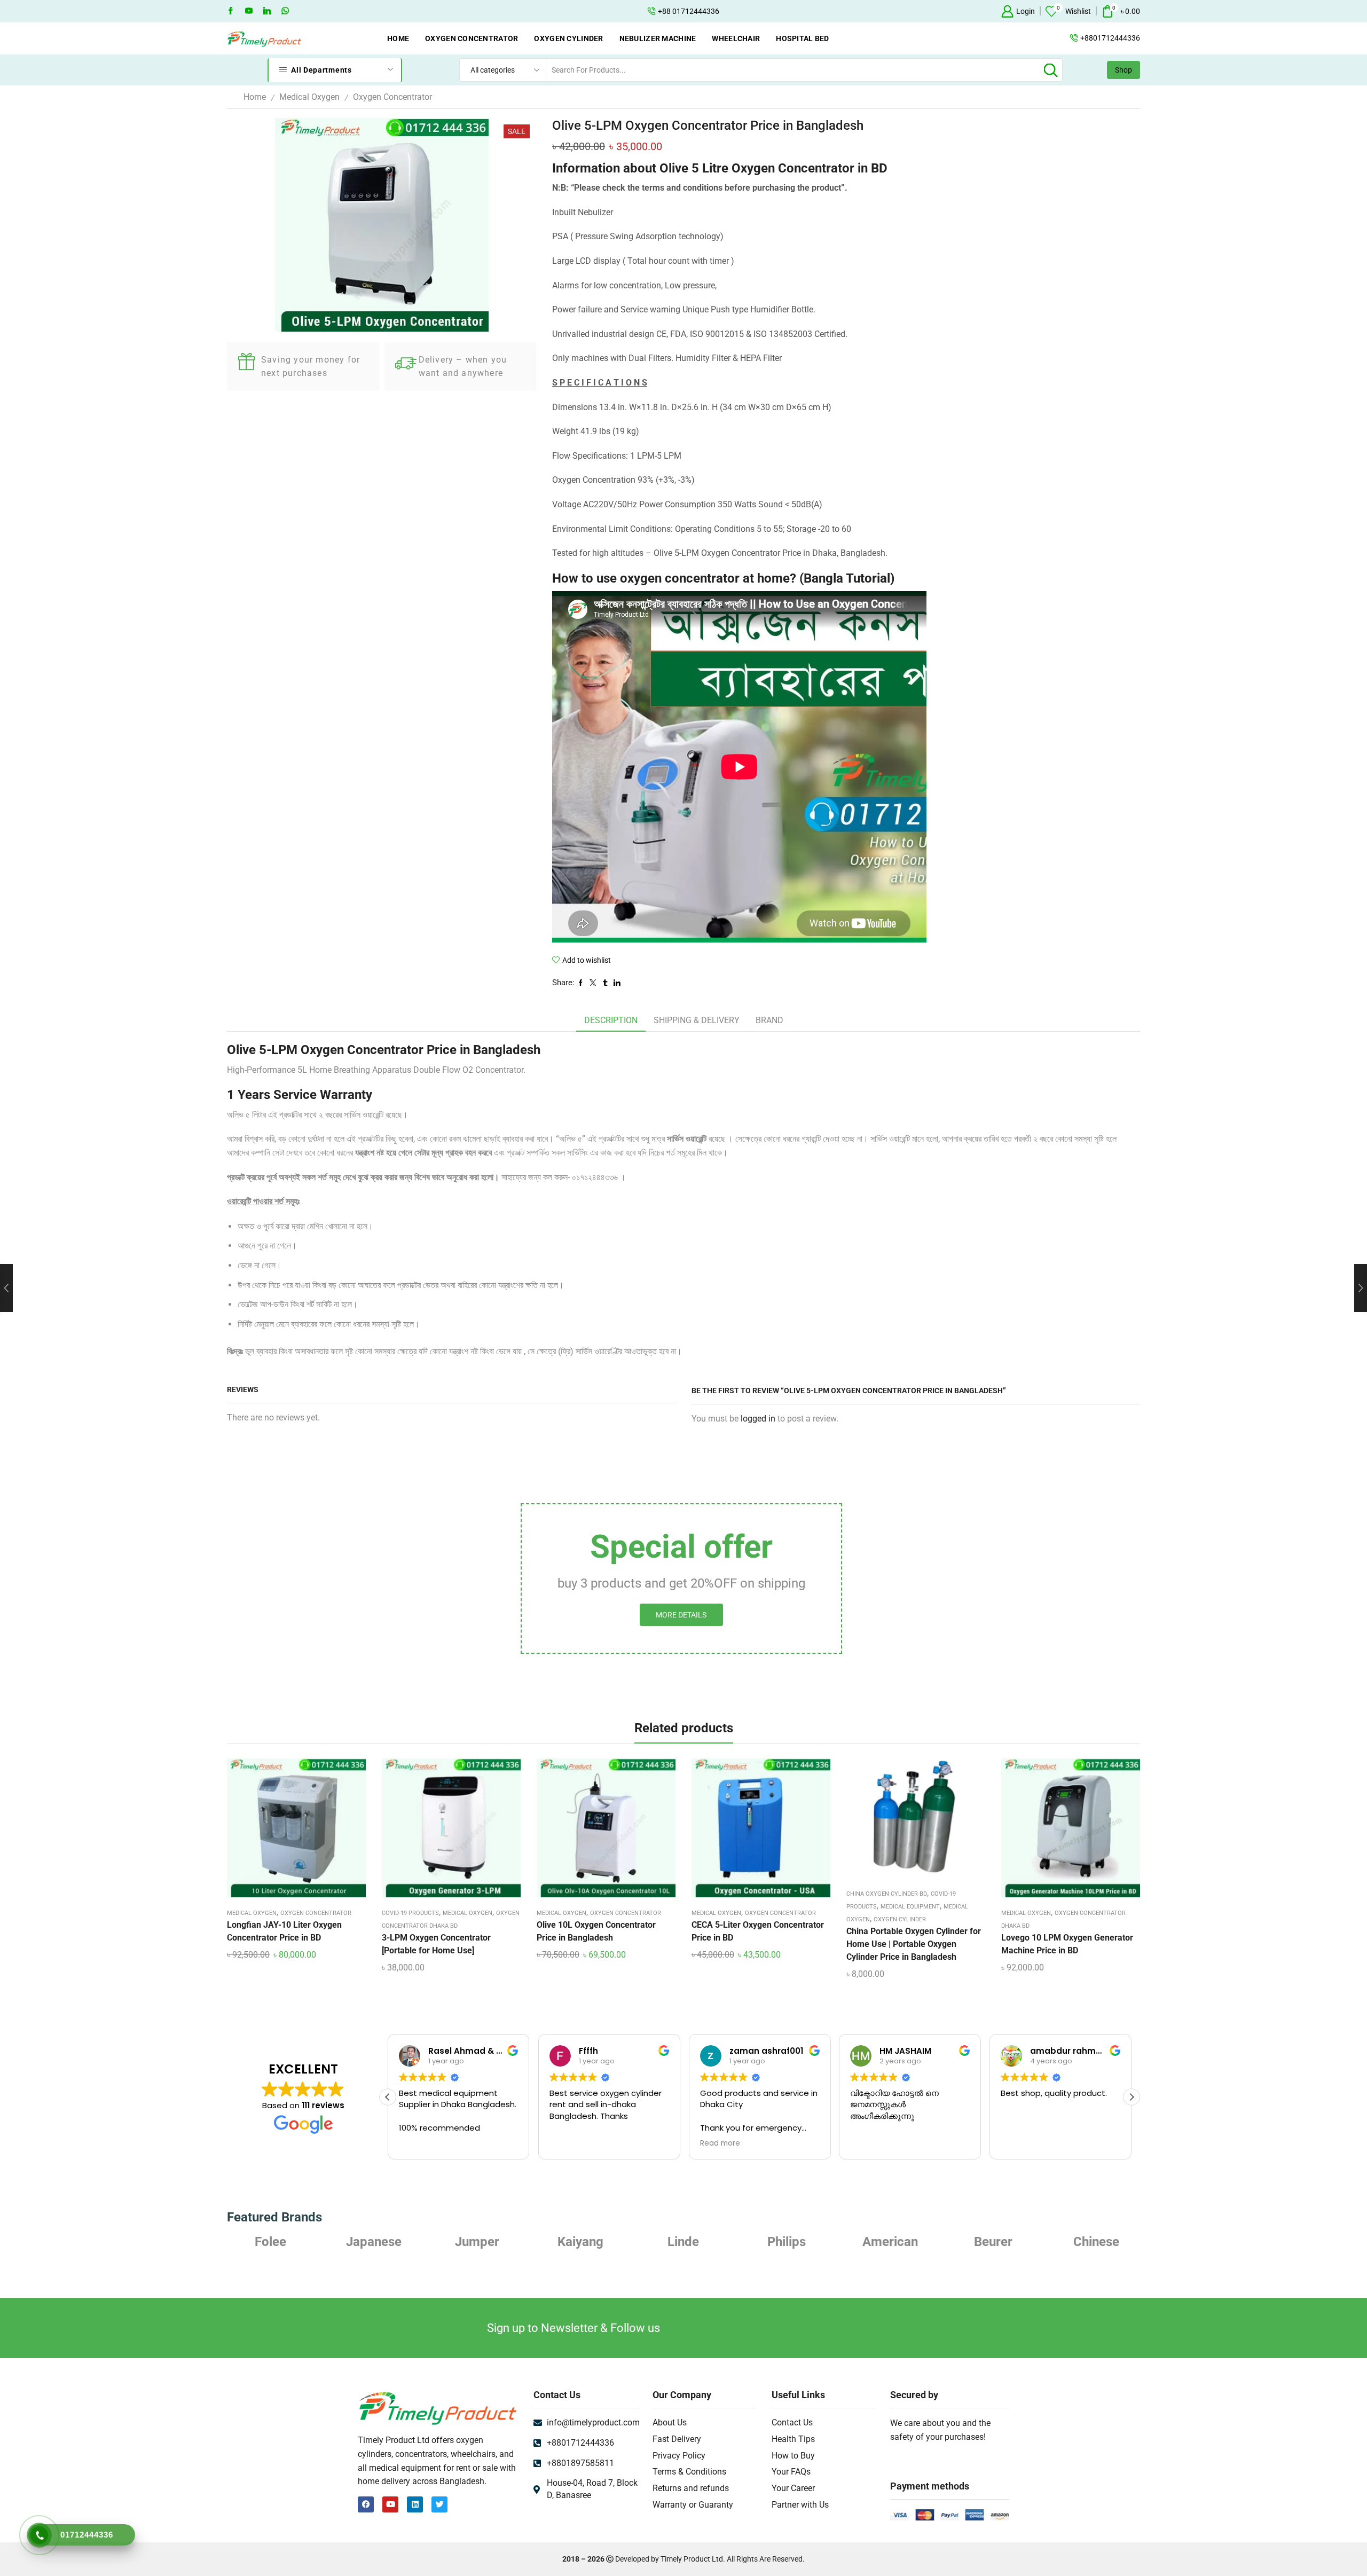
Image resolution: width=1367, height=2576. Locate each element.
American (787, 2242)
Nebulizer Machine (658, 38)
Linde (580, 2242)
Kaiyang (477, 2242)
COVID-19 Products (410, 1913)
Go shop (761, 11)
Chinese (993, 2242)
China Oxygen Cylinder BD (887, 1894)
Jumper (374, 2242)
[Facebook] (231, 11)
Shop (1124, 70)
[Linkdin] (267, 11)
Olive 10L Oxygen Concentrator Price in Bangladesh (596, 1931)
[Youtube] (249, 11)
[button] (1132, 2097)
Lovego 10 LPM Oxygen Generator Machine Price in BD (1067, 1944)
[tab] (611, 1021)
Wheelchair (736, 38)
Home (398, 38)
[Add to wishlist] (287, 1832)
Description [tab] (611, 1020)
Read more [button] (569, 2143)
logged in (758, 1419)
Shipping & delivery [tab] (697, 1020)
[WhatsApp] (285, 11)
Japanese (271, 2242)
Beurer (890, 2242)
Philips (683, 2242)
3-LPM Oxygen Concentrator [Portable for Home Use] (436, 1944)
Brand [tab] (769, 1020)
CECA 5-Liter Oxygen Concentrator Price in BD (758, 1931)
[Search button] (1051, 70)
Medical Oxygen (309, 97)
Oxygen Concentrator (472, 38)
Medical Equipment (910, 1907)
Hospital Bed (802, 38)
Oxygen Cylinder (568, 38)
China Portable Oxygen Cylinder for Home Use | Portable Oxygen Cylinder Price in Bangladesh (914, 1944)
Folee (1097, 2242)
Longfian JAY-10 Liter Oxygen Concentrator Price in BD (284, 1931)
